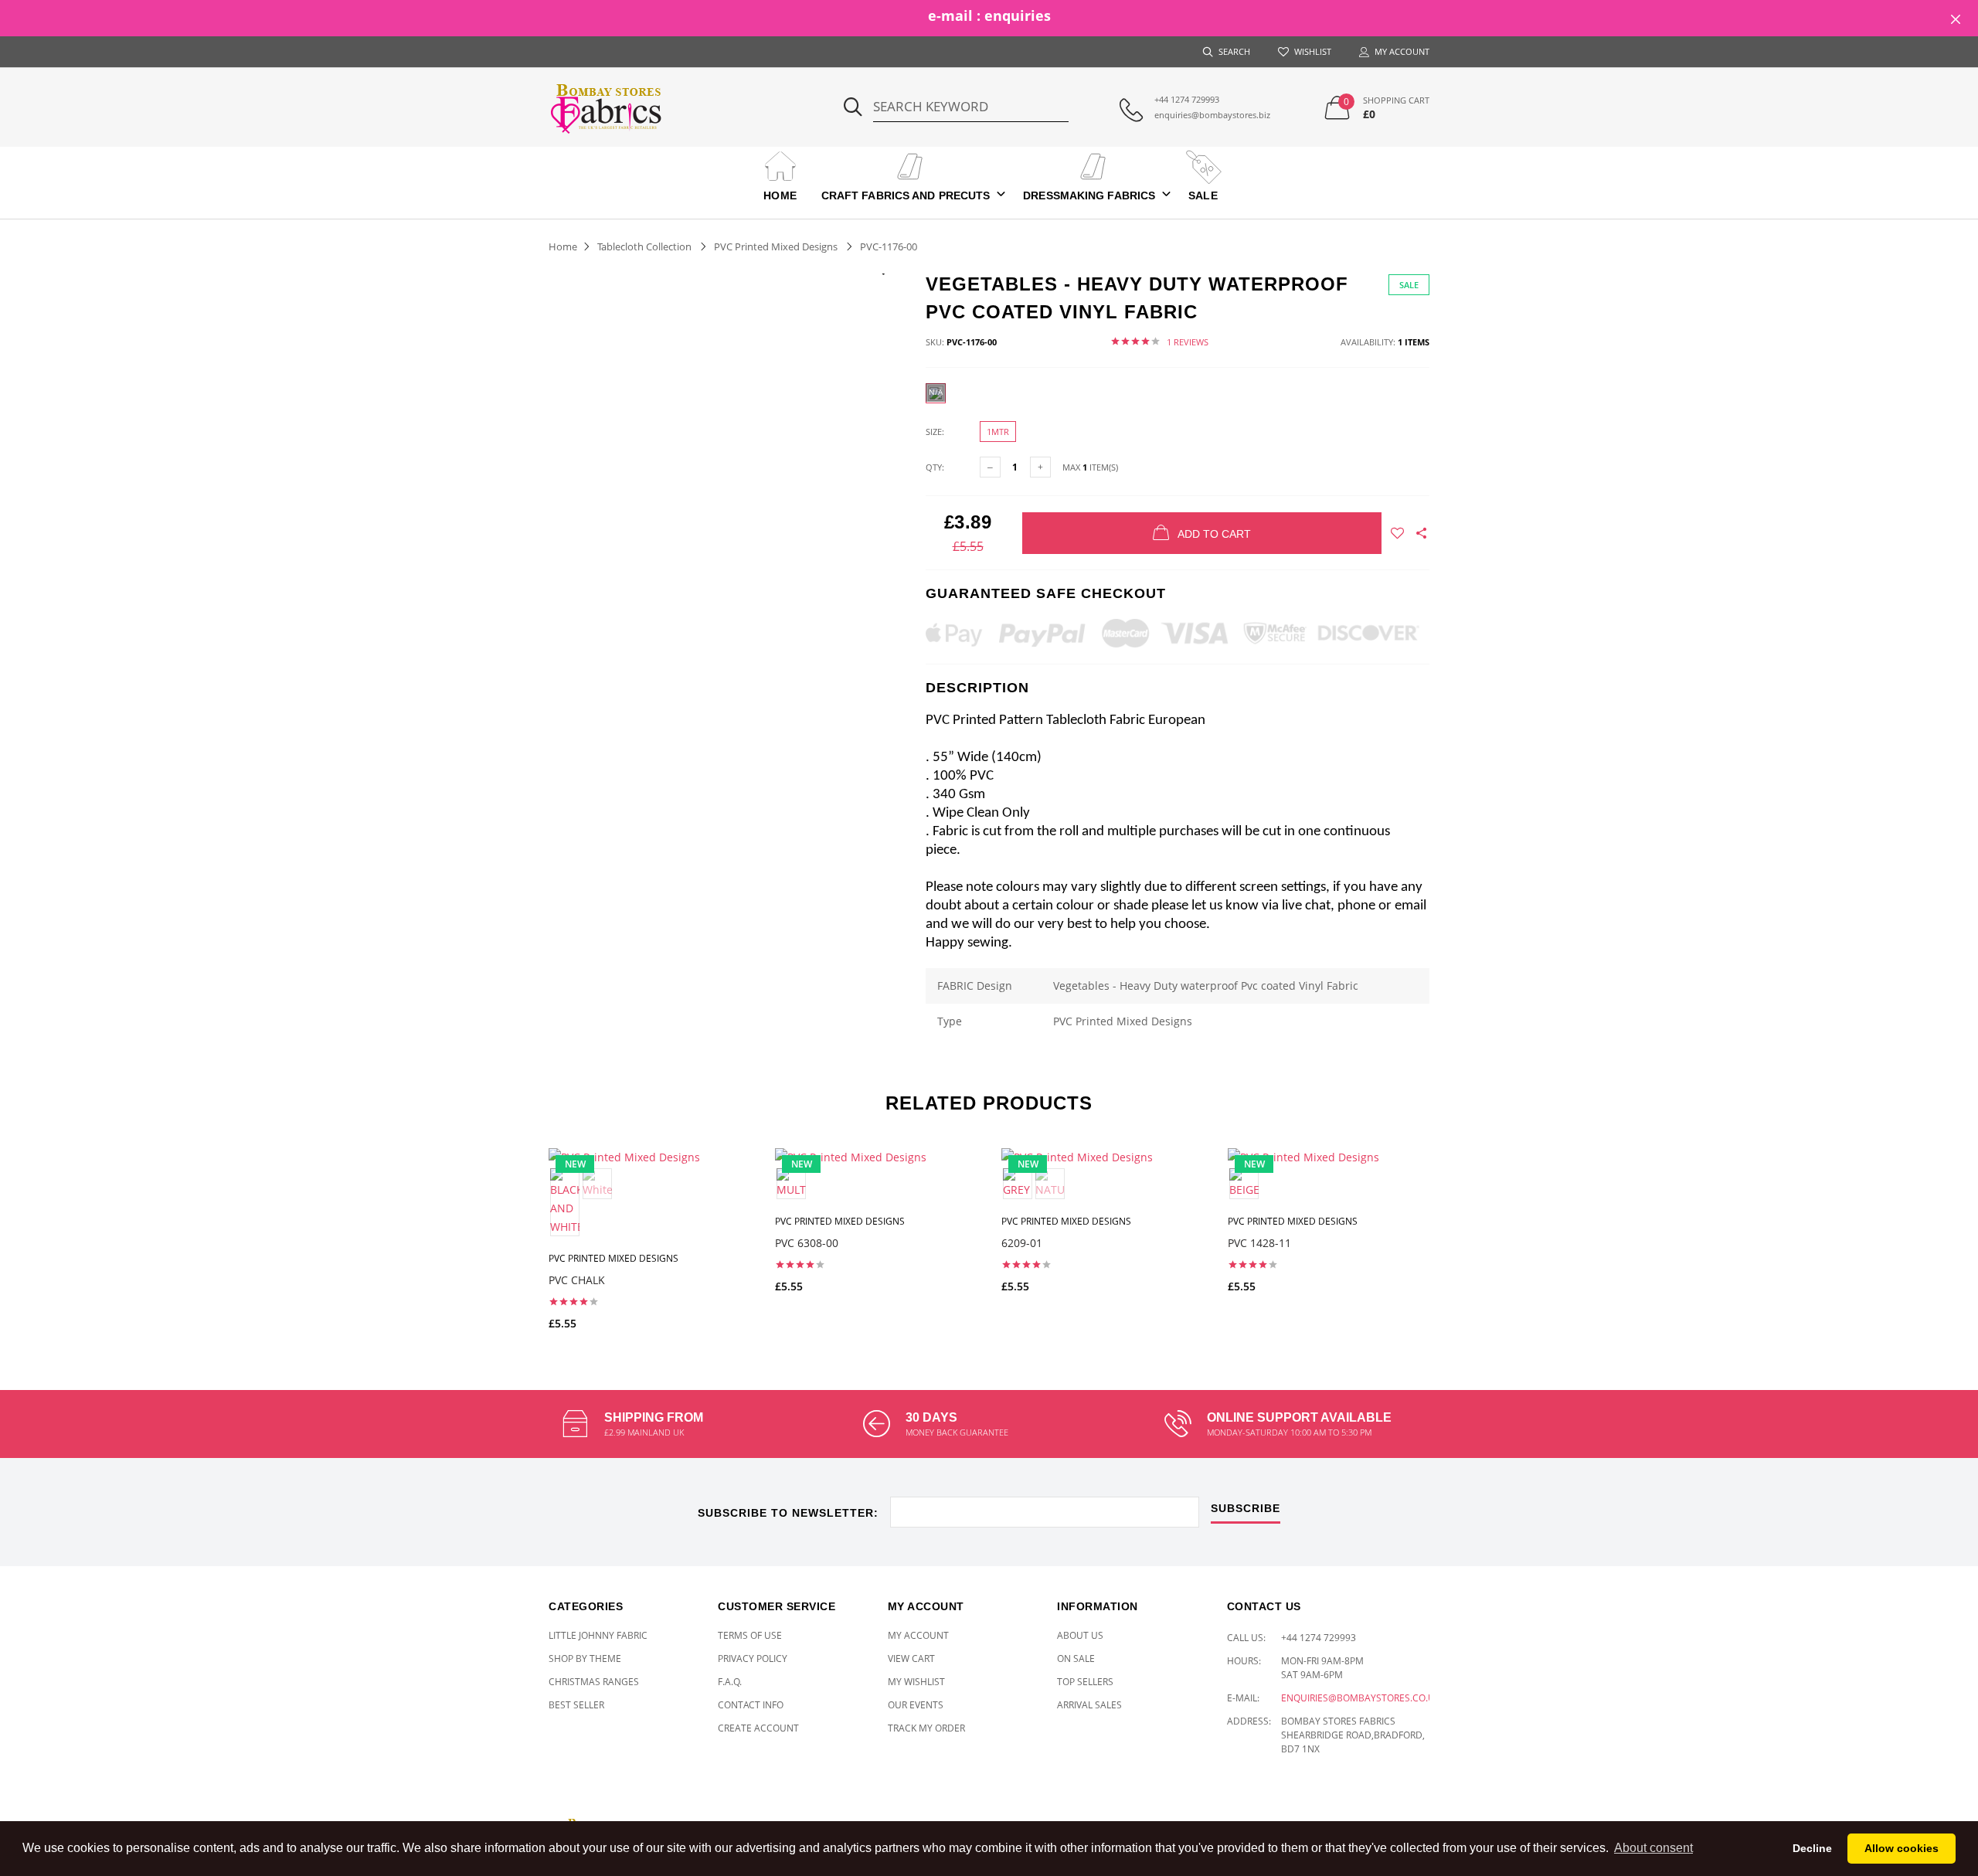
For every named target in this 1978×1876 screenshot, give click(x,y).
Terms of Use (750, 1635)
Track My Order (926, 1728)
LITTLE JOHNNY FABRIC (598, 1635)
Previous (515, 1232)
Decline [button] (1812, 1848)
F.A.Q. (730, 1682)
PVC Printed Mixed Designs (776, 246)
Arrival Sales (1089, 1705)
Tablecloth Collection (644, 246)
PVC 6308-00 (807, 1243)
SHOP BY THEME (585, 1658)
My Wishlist (916, 1682)
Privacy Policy (753, 1658)
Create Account (758, 1728)
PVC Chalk (577, 1280)
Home (780, 195)
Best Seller (576, 1705)
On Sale (1076, 1658)
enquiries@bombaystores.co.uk (1361, 1698)
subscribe (1246, 1509)
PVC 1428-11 (1259, 1243)
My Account (918, 1635)
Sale (1203, 195)
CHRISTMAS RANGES (594, 1682)
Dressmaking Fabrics (1089, 195)
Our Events (916, 1705)
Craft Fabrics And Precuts (906, 195)
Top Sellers (1085, 1682)
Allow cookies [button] (1902, 1848)
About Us (1080, 1635)
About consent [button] (1653, 1848)
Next (1463, 1232)
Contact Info (751, 1705)
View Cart (911, 1658)
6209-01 (1022, 1243)
